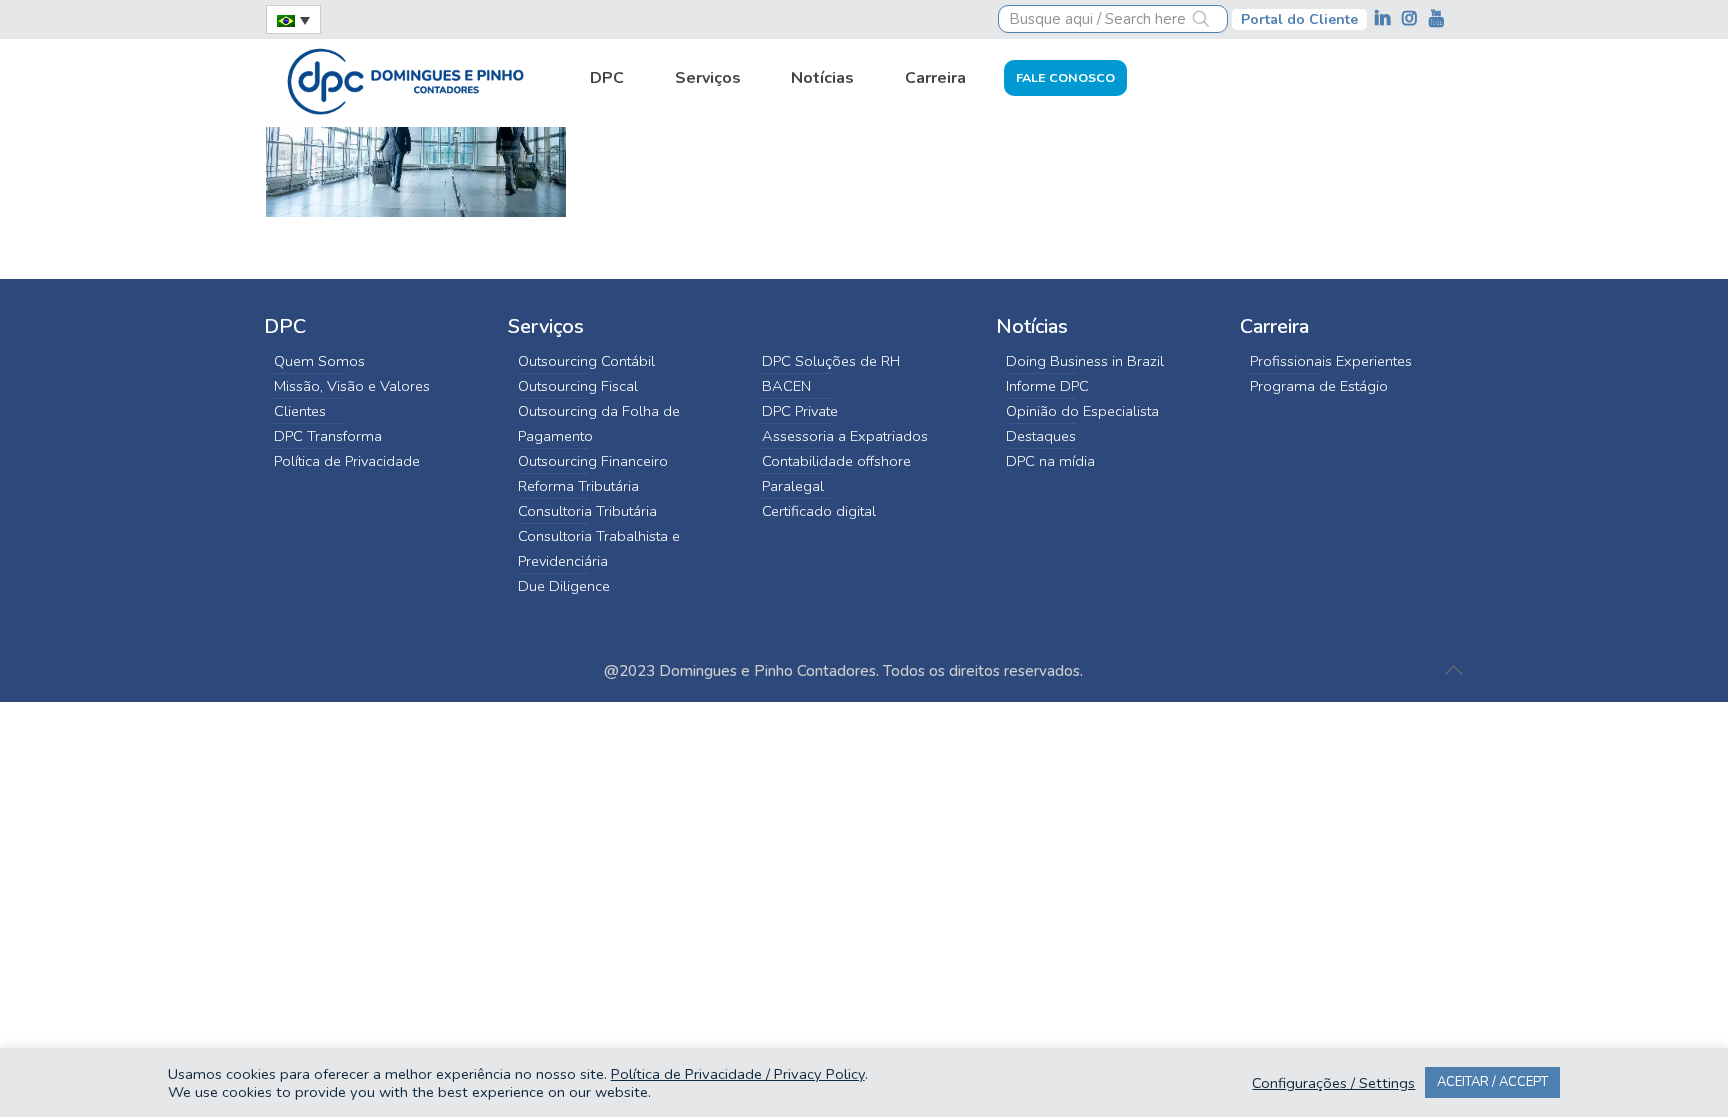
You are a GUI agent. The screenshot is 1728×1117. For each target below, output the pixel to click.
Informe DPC (1047, 386)
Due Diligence (564, 586)
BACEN (786, 386)
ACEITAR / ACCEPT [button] (1492, 1082)
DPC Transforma (328, 436)
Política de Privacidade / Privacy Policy (738, 1074)
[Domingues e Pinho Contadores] (405, 79)
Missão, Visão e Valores (352, 386)
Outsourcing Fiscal (578, 386)
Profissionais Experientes (1331, 361)
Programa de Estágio (1319, 386)
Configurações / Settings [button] (1333, 1083)
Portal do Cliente (1299, 19)
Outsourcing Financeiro (593, 461)
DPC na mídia (1050, 461)
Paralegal (793, 486)
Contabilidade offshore (836, 461)
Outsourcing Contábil (586, 361)
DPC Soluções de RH (831, 361)
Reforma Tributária (578, 486)
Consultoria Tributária (587, 511)
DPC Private (800, 411)
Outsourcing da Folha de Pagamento (599, 423)
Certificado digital (819, 511)
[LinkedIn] (1384, 18)
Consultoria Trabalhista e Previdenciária (599, 548)
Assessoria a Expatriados (845, 436)
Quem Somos (319, 361)
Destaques (1041, 436)
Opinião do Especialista (1082, 411)
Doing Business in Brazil (1085, 361)
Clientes (300, 411)
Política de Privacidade (347, 461)
